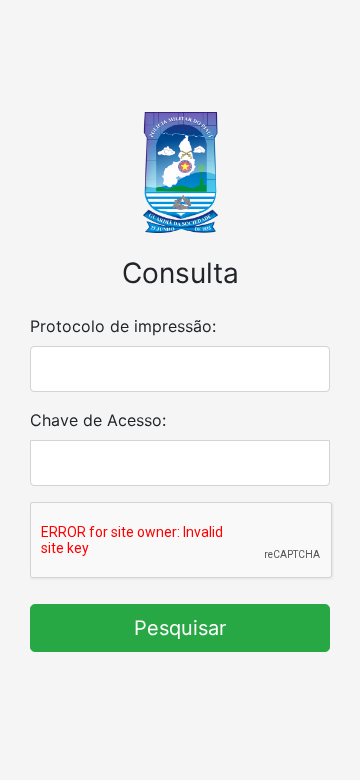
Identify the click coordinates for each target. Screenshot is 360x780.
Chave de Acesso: (98, 420)
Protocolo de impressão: (123, 326)
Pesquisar (180, 628)
